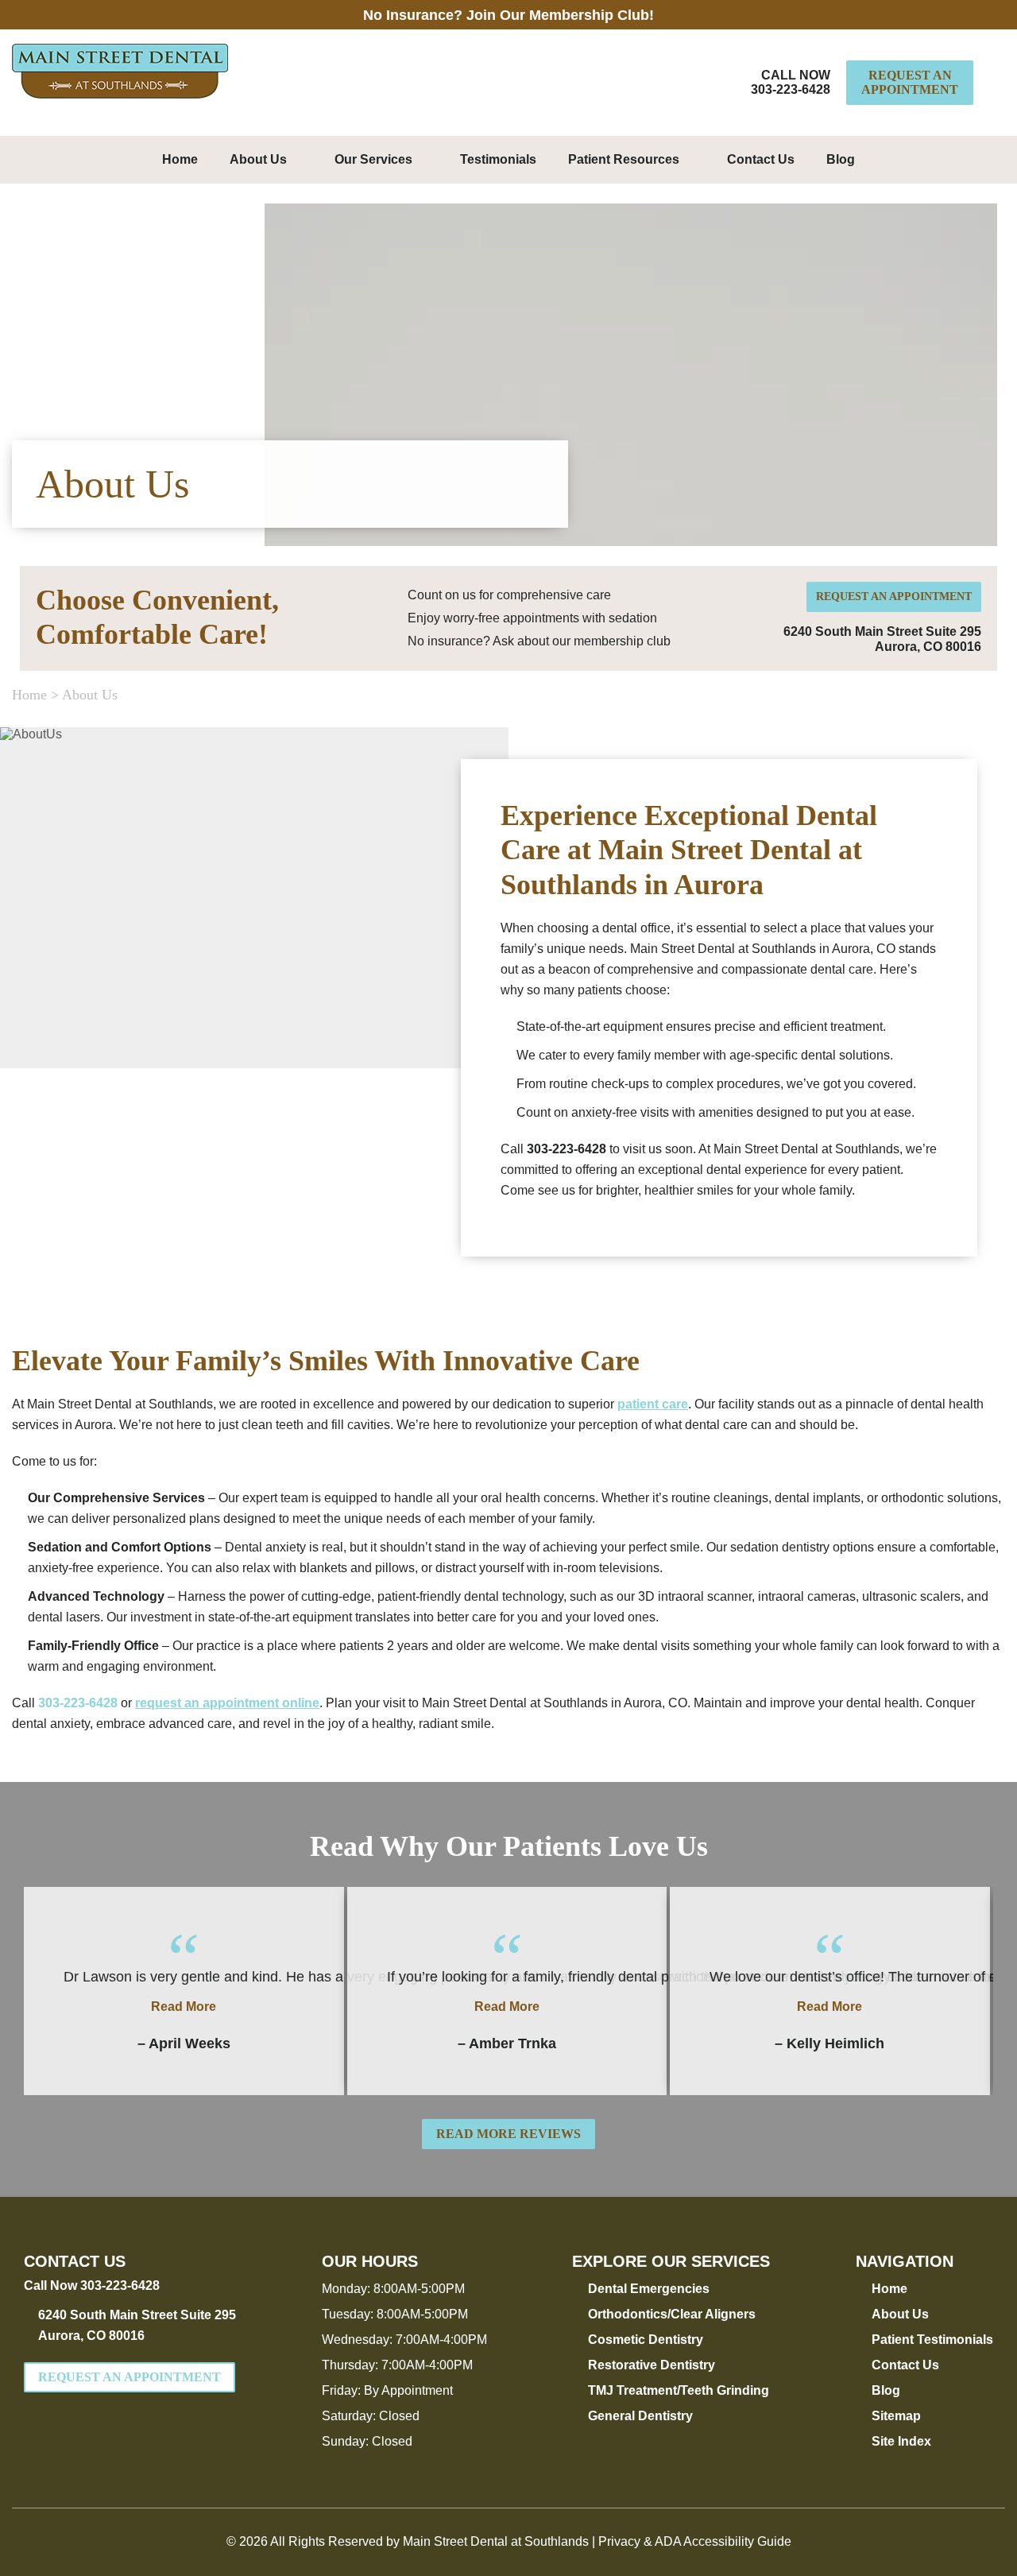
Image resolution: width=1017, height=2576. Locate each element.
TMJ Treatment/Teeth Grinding (679, 2390)
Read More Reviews (508, 2134)
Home (180, 159)
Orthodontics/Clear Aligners (672, 2314)
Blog (841, 159)
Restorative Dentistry (652, 2365)
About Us (258, 159)
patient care (653, 1404)
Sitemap (896, 2416)
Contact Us (761, 159)
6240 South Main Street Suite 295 (137, 2325)
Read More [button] (184, 2007)
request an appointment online (227, 1703)
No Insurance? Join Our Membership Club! (508, 15)
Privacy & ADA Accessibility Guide (695, 2541)
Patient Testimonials (932, 2340)
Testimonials (498, 159)
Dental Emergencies (649, 2289)
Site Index (901, 2441)
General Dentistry (640, 2416)
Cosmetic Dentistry (646, 2340)
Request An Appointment (910, 82)
